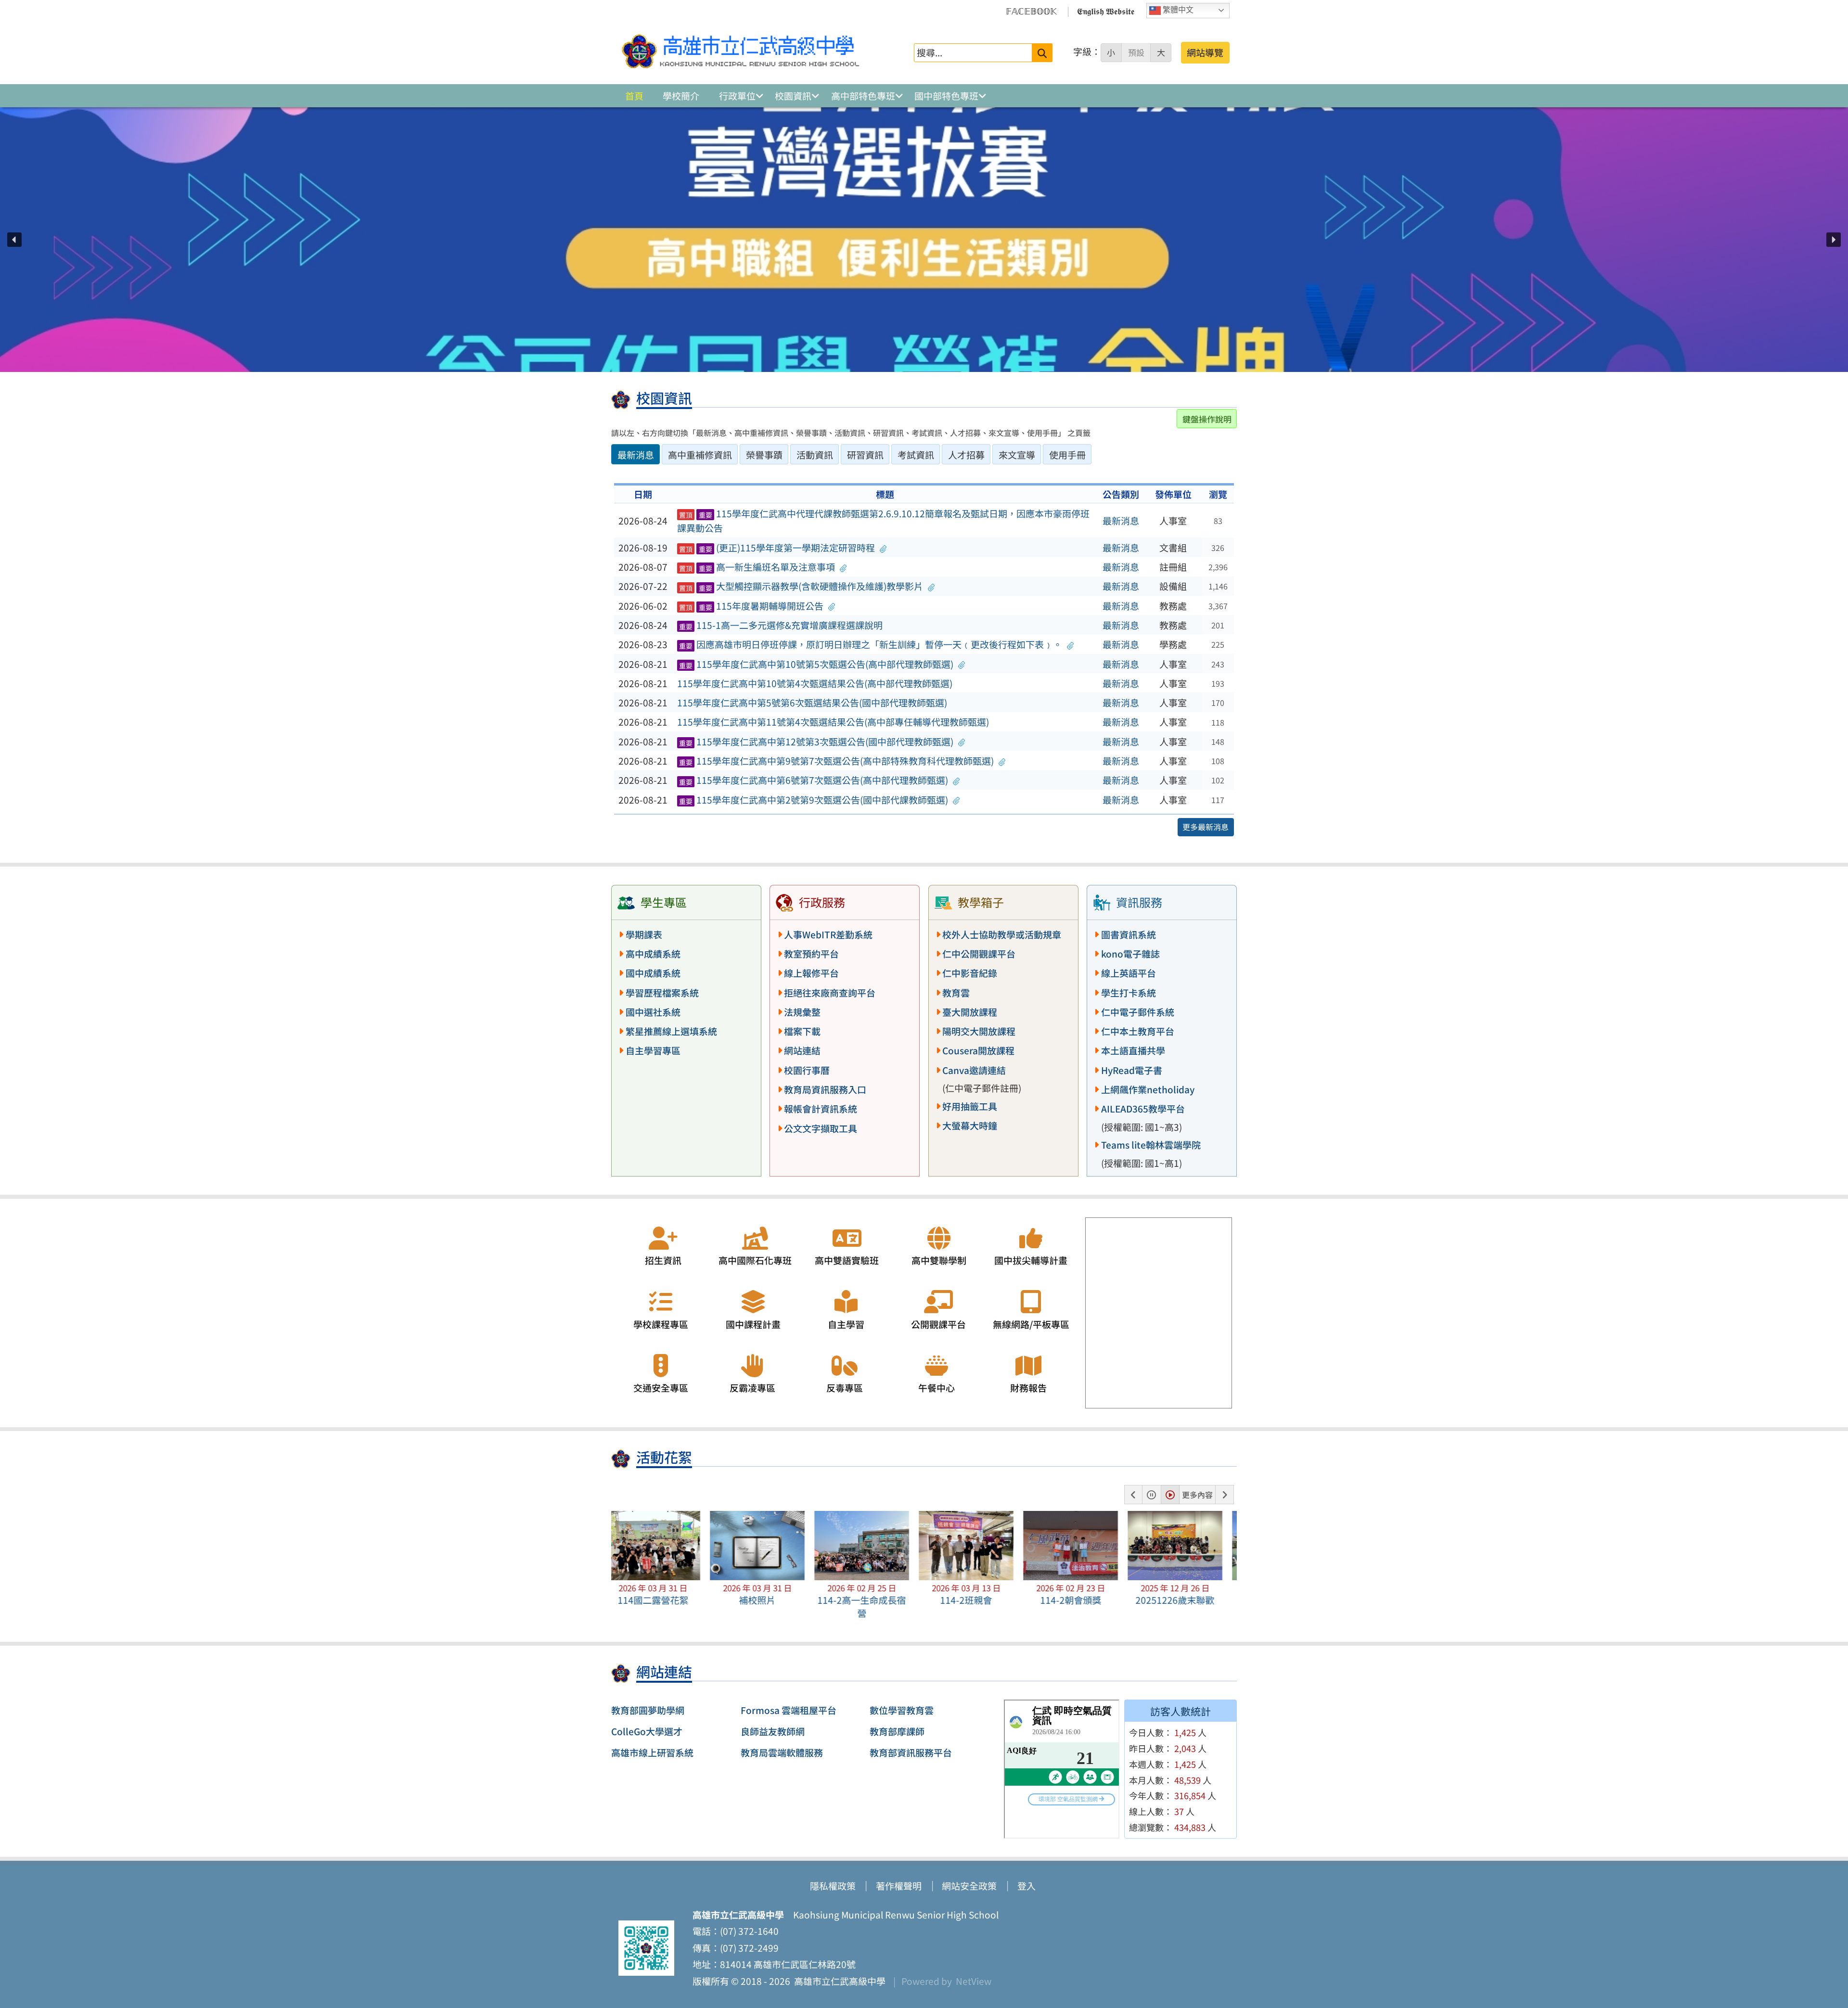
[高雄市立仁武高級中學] (741, 52)
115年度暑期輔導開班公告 (751, 606)
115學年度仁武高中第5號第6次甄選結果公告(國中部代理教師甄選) (812, 703)
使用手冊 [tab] (1067, 455)
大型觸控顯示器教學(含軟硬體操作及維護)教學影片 (801, 586)
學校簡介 (681, 96)
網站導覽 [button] (1205, 52)
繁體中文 (1177, 10)
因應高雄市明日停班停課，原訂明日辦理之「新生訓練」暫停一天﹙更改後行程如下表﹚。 (871, 644)
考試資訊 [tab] (916, 455)
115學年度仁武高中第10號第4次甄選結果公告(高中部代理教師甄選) (815, 683)
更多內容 (1197, 1495)
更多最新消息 (1206, 827)
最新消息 (1121, 521)
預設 (1136, 52)
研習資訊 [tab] (865, 455)
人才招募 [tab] (966, 455)
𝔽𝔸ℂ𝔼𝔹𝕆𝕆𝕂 (1031, 11)
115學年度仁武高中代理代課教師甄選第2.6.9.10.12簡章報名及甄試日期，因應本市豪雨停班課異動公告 (884, 521)
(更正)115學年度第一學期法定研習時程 (777, 548)
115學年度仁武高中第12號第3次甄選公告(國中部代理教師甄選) (816, 742)
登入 (1027, 1886)
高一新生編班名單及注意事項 (757, 567)
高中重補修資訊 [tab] (700, 455)
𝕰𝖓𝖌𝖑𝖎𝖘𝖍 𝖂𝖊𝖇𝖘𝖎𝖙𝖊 (1106, 11)
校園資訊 (793, 96)
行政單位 (737, 96)
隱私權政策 (833, 1886)
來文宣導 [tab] (1017, 455)
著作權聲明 (899, 1886)
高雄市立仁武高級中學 (838, 1981)
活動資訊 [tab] (815, 455)
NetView (974, 1981)
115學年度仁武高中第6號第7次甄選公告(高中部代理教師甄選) (814, 780)
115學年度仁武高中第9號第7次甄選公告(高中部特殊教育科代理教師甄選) (837, 761)
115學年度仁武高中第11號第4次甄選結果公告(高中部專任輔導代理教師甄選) (833, 722)
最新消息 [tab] (636, 455)
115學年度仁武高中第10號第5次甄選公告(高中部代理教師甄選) (816, 664)
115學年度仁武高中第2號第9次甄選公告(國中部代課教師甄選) (814, 800)
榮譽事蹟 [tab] (764, 455)
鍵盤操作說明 (1207, 419)
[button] (14, 240)
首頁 (634, 96)
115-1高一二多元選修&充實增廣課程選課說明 (781, 625)
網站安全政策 (969, 1886)
